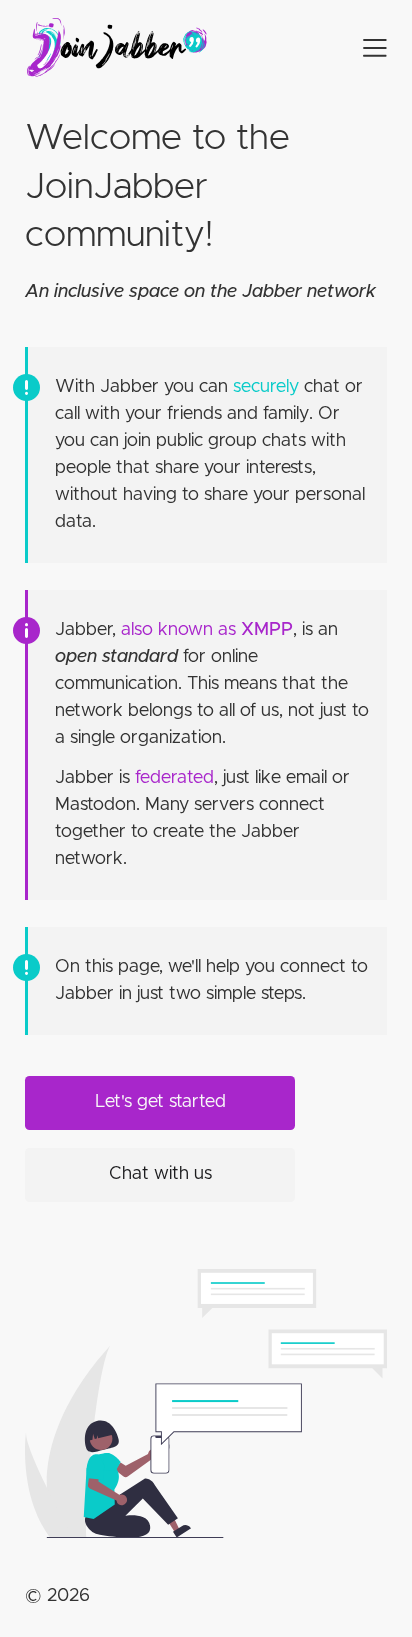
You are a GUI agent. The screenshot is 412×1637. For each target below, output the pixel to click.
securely (266, 387)
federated (174, 778)
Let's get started (160, 1102)
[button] (358, 47)
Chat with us (160, 1174)
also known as (207, 630)
